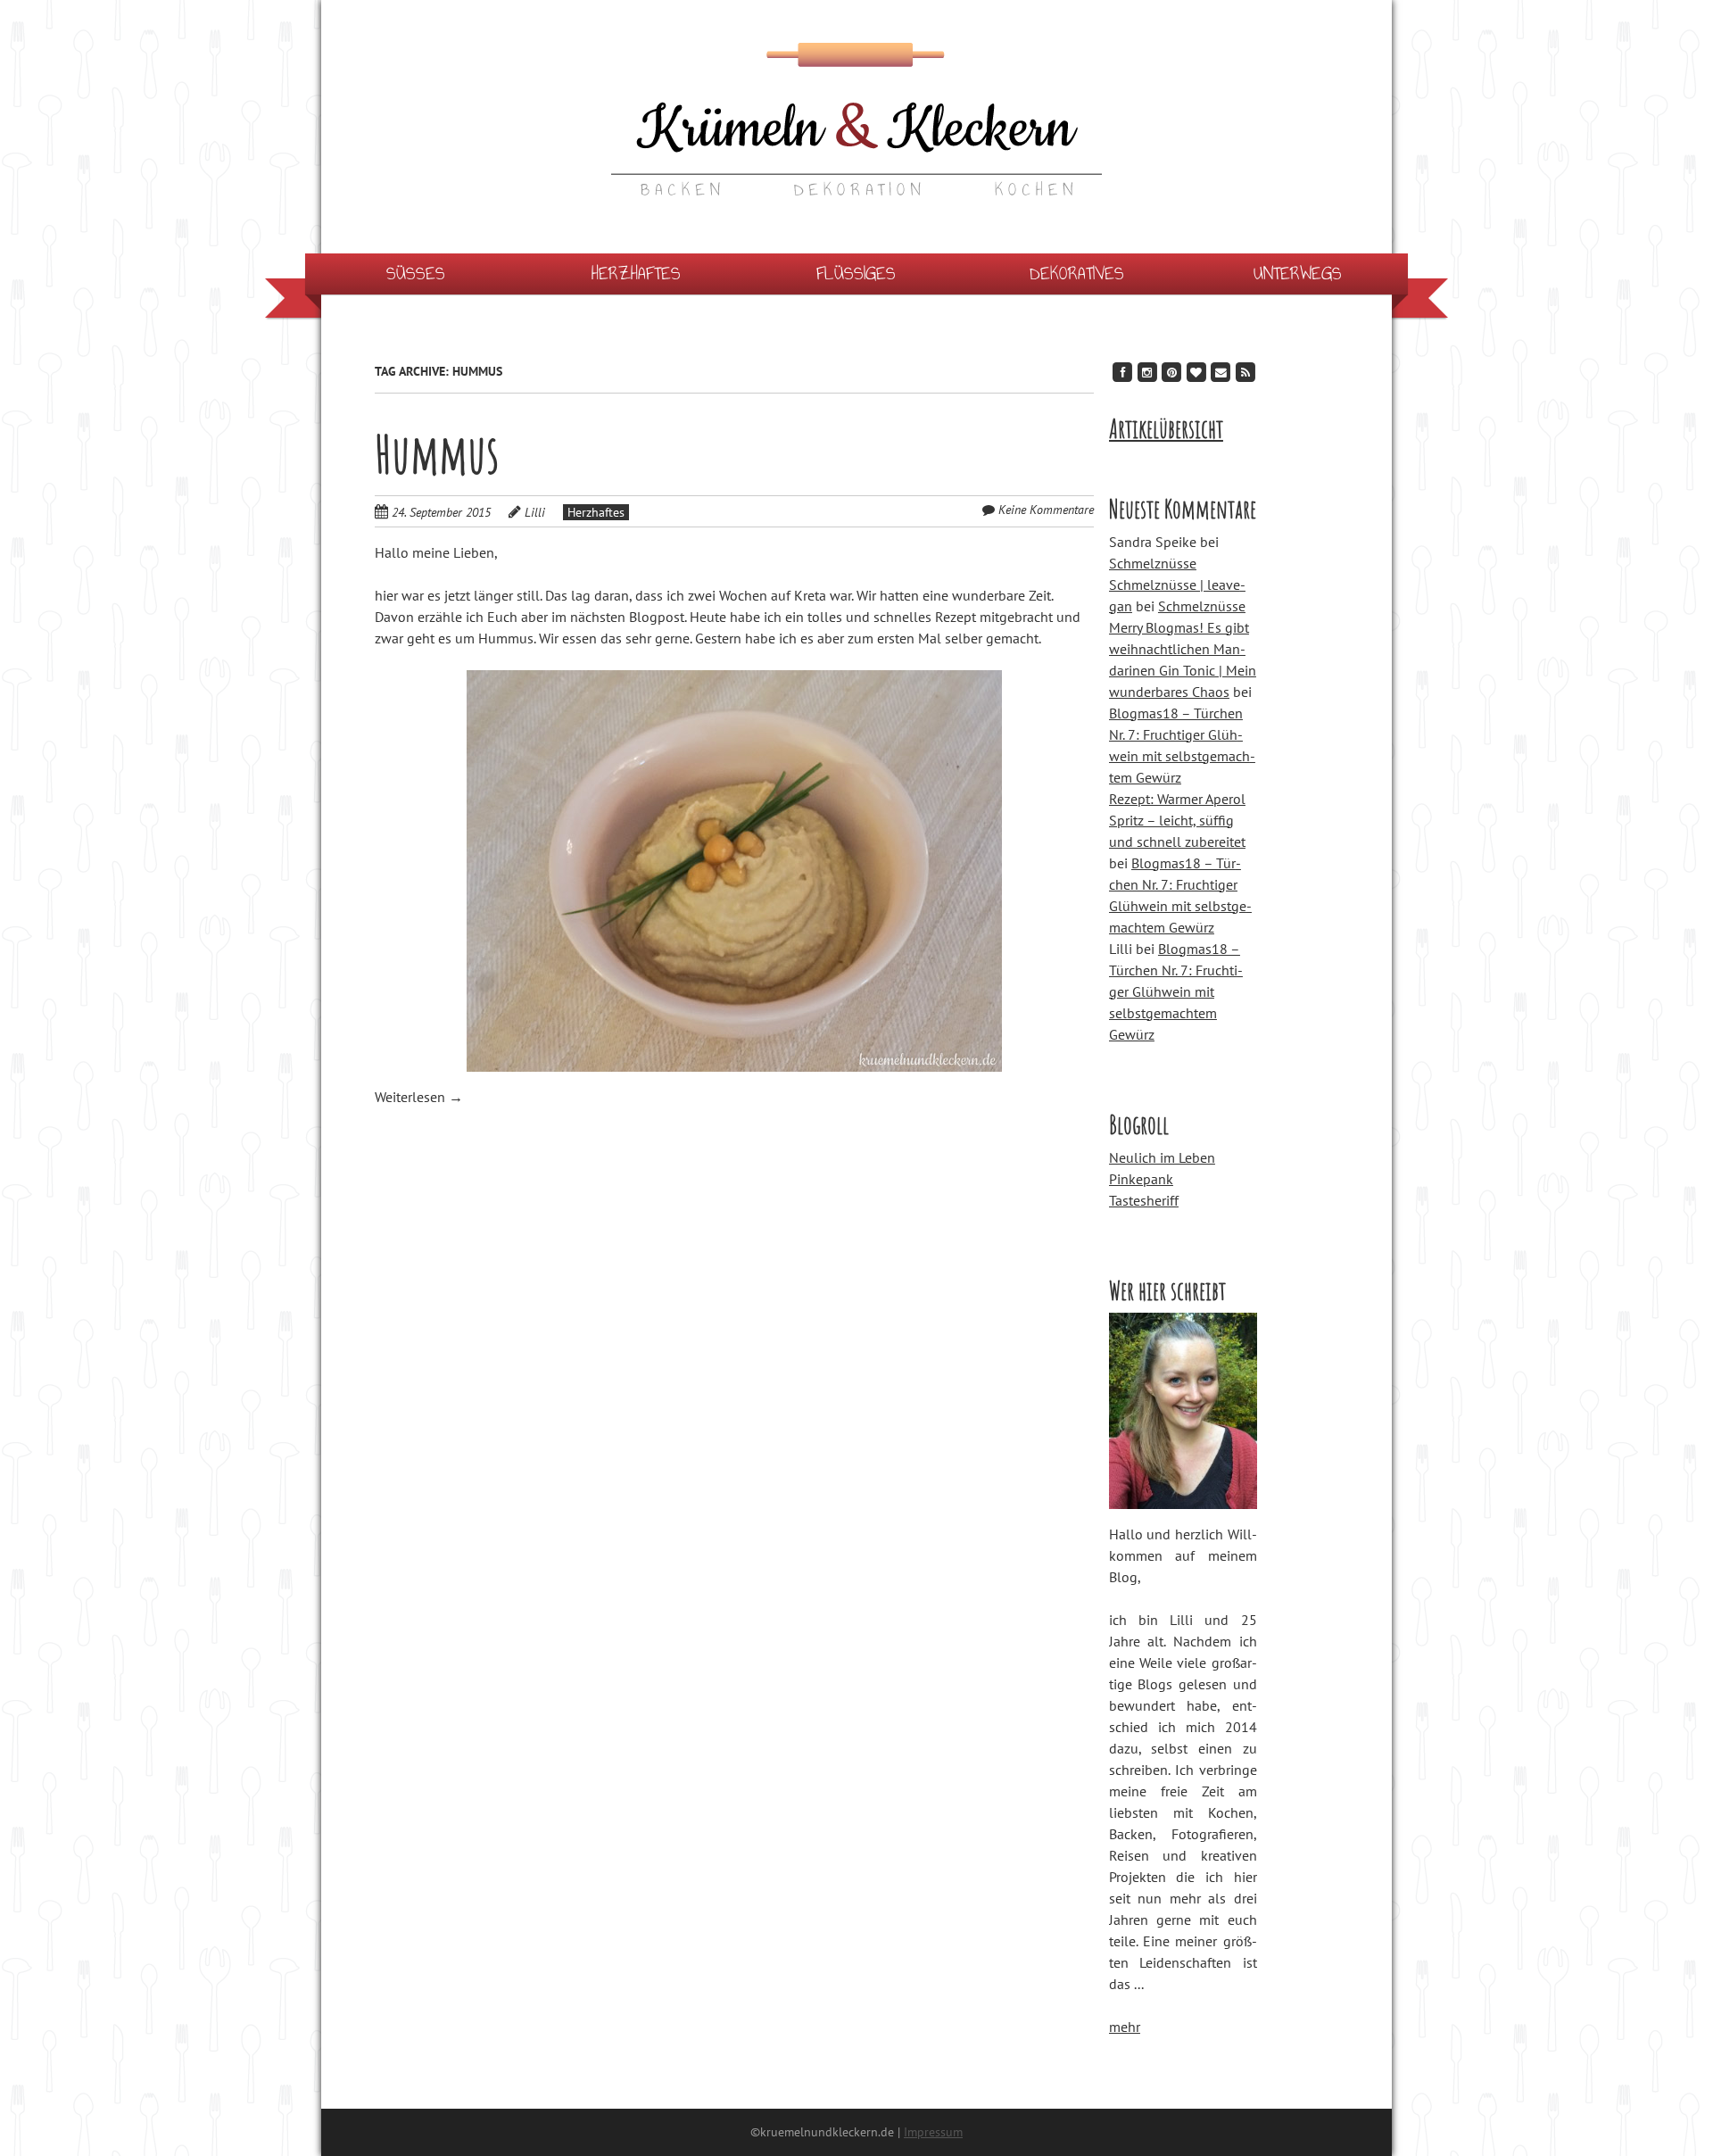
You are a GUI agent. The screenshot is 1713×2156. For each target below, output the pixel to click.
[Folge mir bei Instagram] (1147, 372)
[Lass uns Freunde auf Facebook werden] (1122, 372)
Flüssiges (856, 274)
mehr (1125, 2027)
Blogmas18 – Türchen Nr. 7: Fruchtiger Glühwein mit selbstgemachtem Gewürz (1176, 991)
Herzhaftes (636, 274)
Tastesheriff (1144, 1200)
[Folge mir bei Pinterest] (1171, 372)
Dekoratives (1077, 274)
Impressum (933, 2132)
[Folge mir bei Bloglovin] (1196, 372)
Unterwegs (1298, 274)
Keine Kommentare (1046, 510)
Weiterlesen (419, 1097)
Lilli (535, 512)
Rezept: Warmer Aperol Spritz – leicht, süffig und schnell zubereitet (1177, 820)
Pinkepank (1141, 1179)
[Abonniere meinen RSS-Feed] (1245, 372)
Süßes (416, 274)
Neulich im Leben (1162, 1157)
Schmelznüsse (1153, 563)
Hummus (437, 453)
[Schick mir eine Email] (1221, 372)
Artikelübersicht (1166, 429)
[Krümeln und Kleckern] (856, 160)
